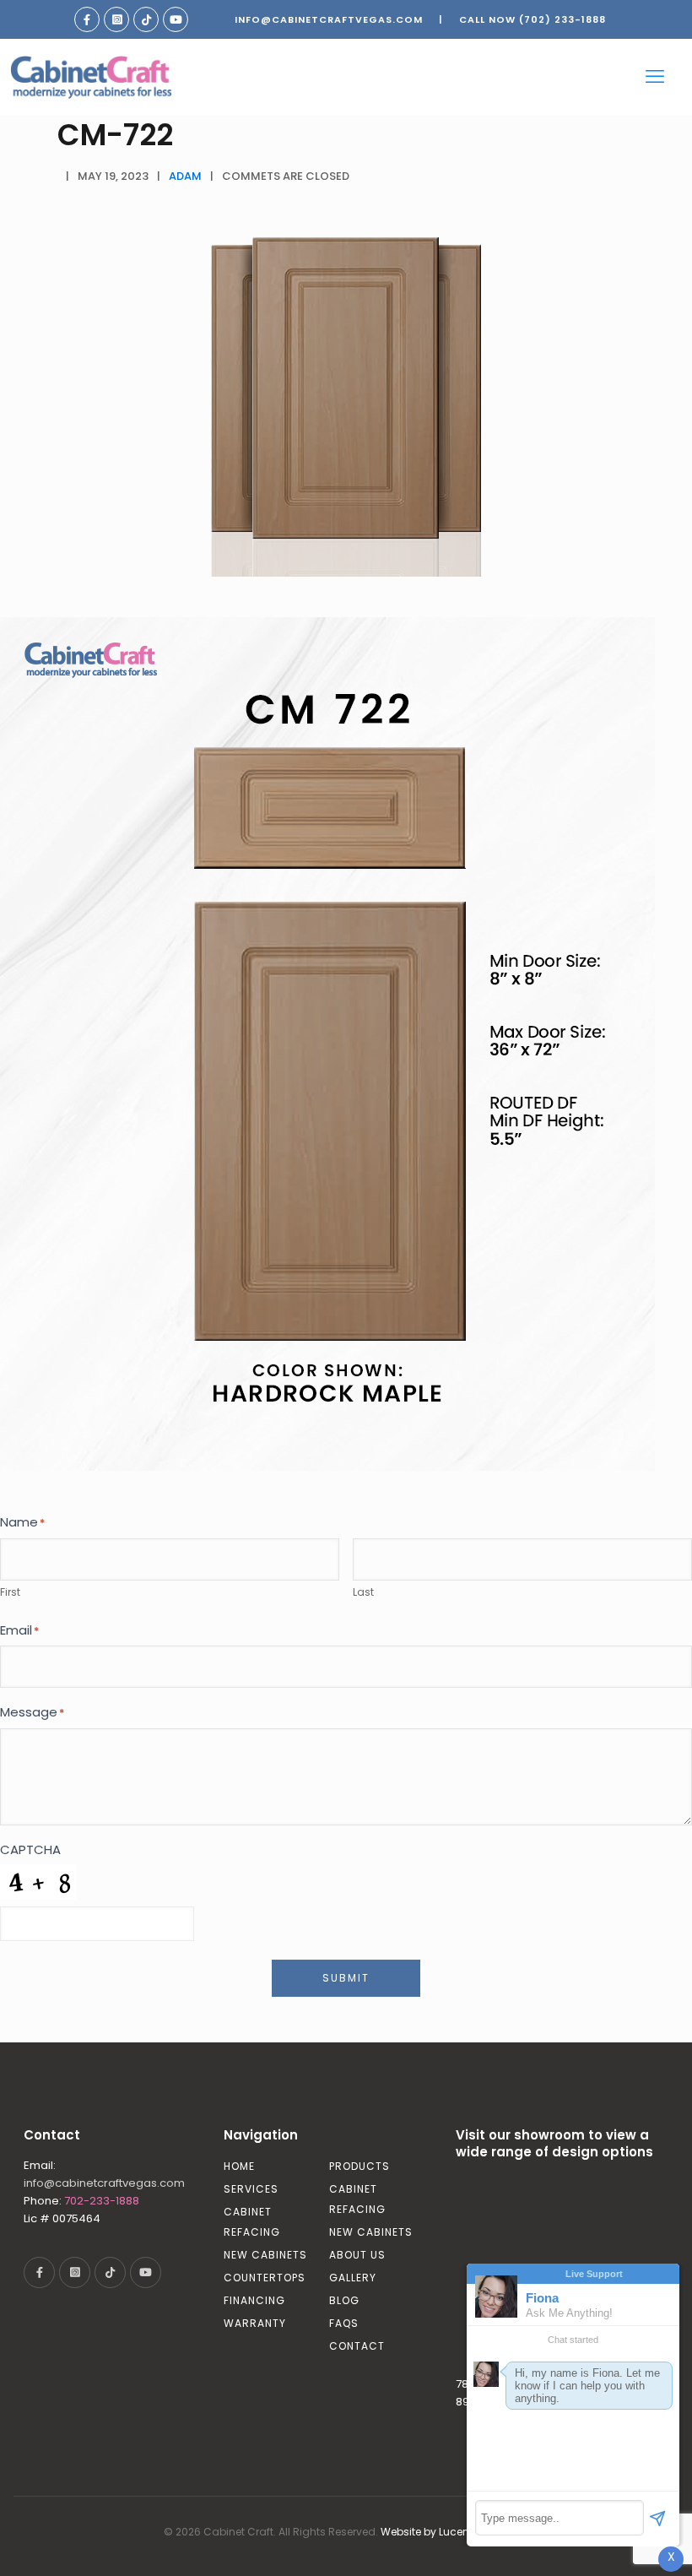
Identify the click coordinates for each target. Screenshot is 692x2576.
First (10, 1592)
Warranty (255, 2323)
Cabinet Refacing (252, 2222)
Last (363, 1592)
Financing (254, 2300)
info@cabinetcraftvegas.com (329, 19)
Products (360, 2166)
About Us (357, 2255)
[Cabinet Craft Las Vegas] (91, 77)
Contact (357, 2346)
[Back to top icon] (611, 2541)
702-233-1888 (102, 2201)
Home (239, 2166)
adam (185, 176)
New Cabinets (265, 2255)
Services (251, 2189)
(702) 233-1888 (562, 19)
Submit (346, 1978)
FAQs (344, 2323)
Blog (344, 2300)
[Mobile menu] (655, 77)
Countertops (265, 2278)
